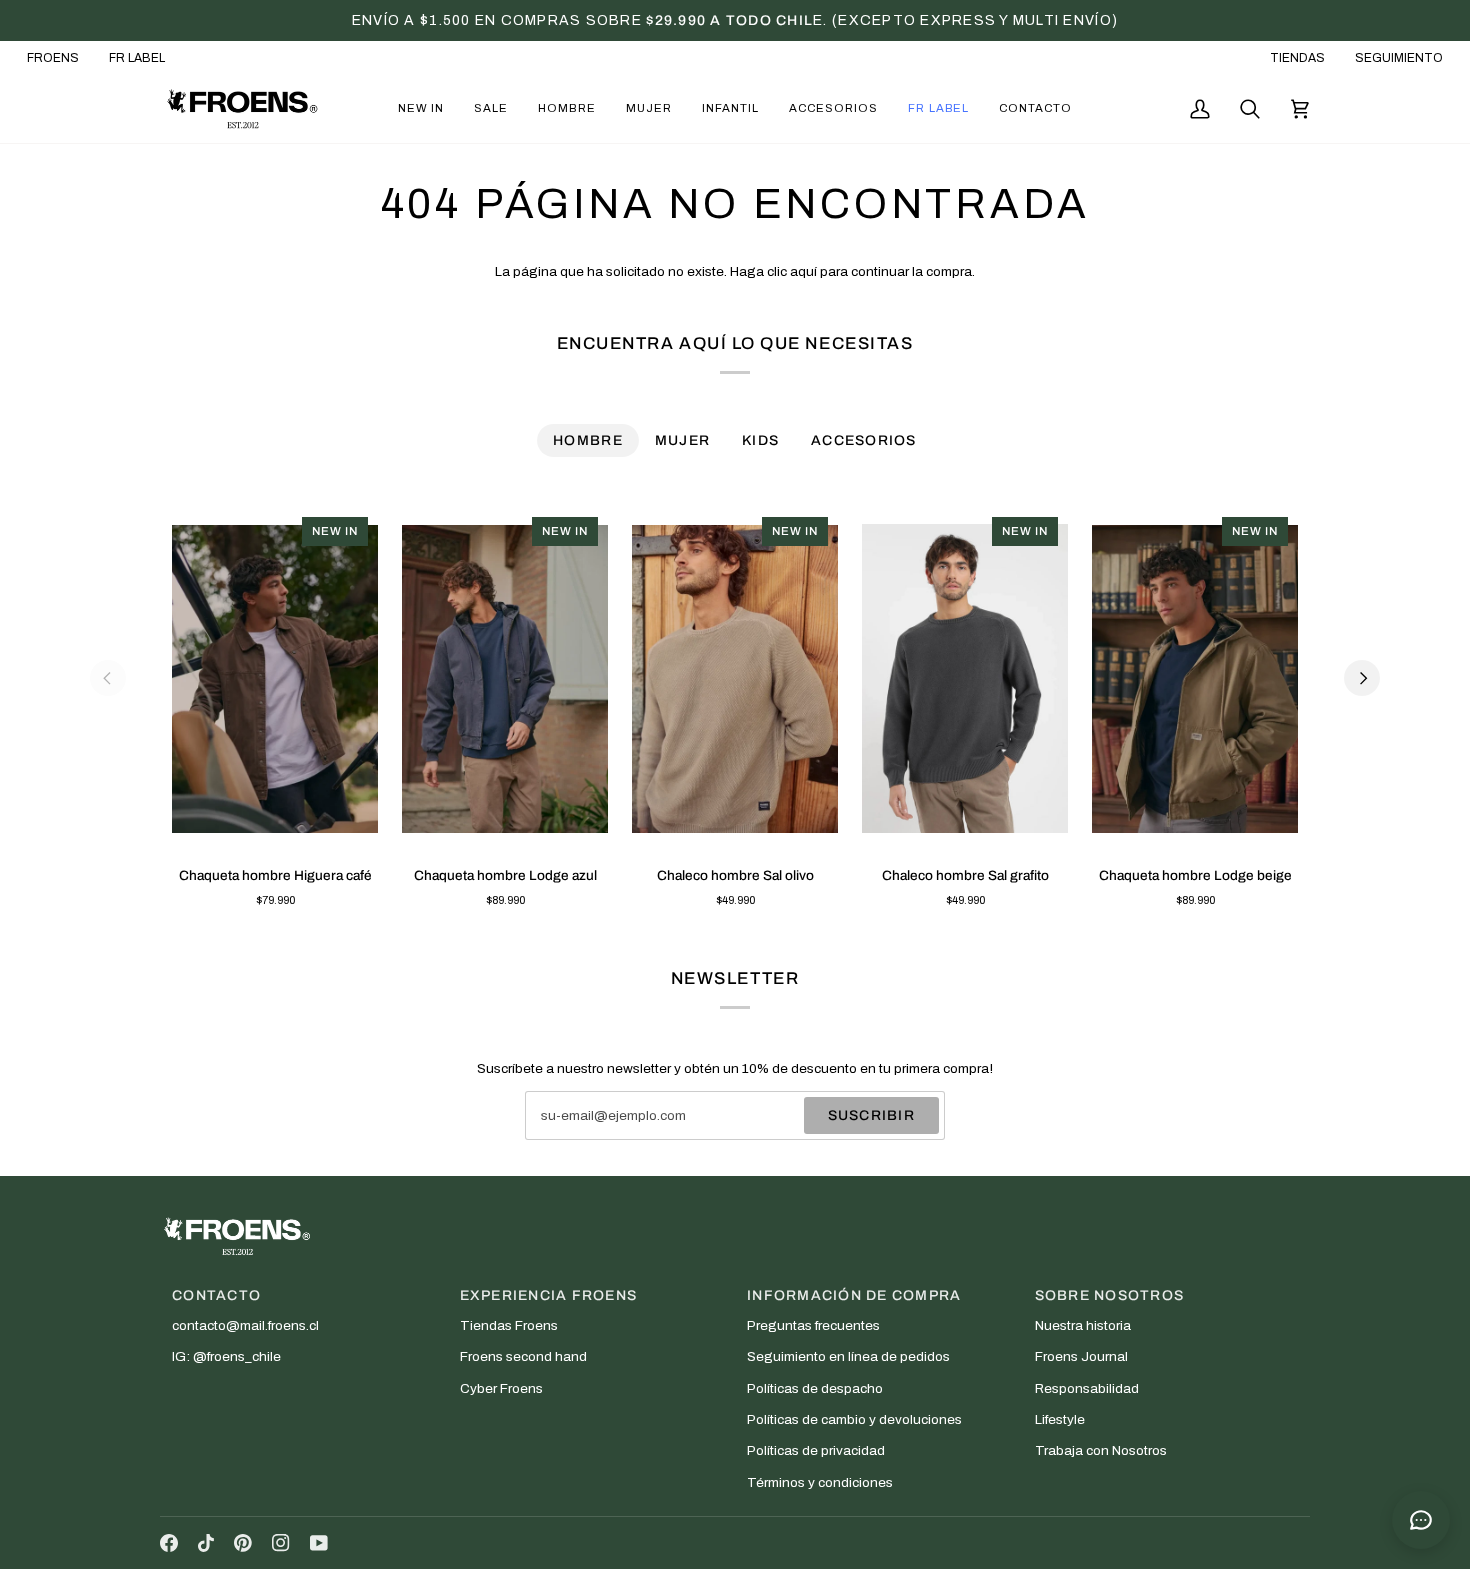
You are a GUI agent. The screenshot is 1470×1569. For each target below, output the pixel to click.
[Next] (1362, 678)
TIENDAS (1297, 58)
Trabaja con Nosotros (1101, 1450)
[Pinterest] (243, 1543)
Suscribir (871, 1115)
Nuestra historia (1083, 1325)
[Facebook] (169, 1543)
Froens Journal (1081, 1356)
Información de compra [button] (854, 1295)
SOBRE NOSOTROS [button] (1110, 1295)
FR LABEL (137, 58)
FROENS (53, 58)
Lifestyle (1060, 1419)
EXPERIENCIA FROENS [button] (549, 1295)
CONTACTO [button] (216, 1295)
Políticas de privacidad (816, 1450)
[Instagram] (281, 1543)
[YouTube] (319, 1543)
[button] (421, 109)
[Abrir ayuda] (1421, 1520)
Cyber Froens (501, 1388)
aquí (803, 271)
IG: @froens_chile (226, 1356)
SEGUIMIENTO (1399, 58)
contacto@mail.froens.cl (245, 1325)
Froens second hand (523, 1356)
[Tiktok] (206, 1543)
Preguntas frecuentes (813, 1325)
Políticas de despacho (815, 1388)
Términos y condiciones (820, 1482)
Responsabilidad (1087, 1388)
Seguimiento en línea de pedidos (848, 1356)
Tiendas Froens (509, 1325)
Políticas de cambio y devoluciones (854, 1419)
